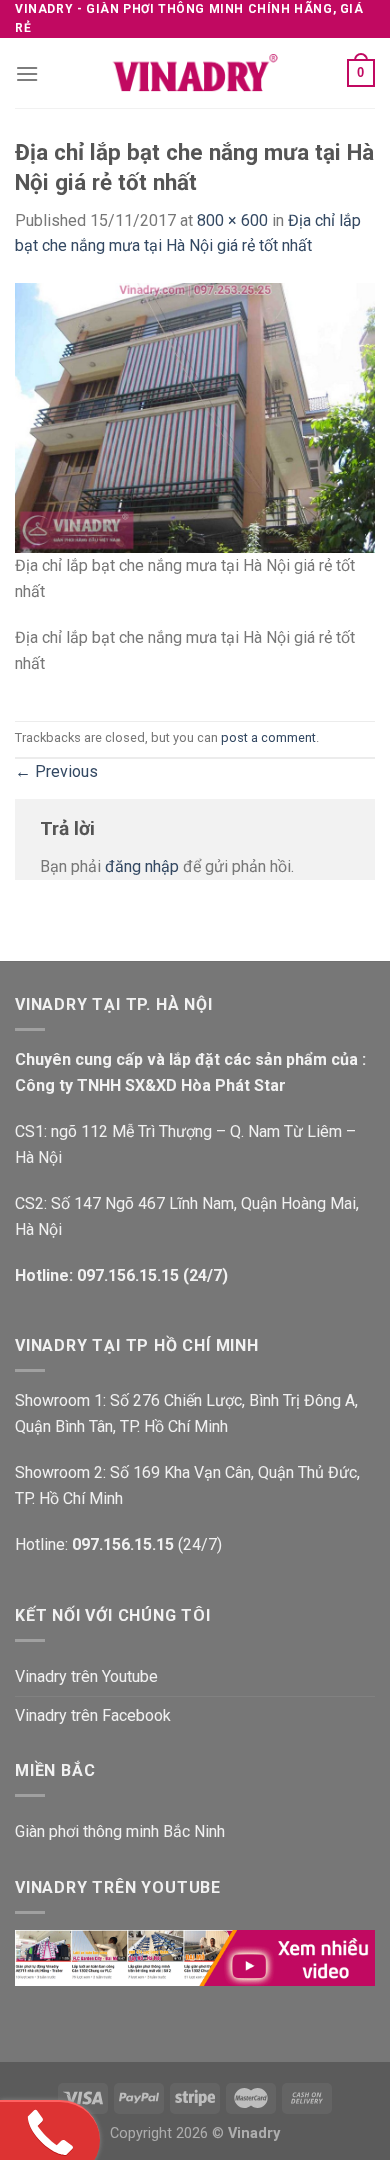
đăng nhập (142, 866)
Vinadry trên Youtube (86, 1676)
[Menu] (27, 73)
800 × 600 (232, 220)
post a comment (268, 737)
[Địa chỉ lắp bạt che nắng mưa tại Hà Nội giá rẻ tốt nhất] (195, 416)
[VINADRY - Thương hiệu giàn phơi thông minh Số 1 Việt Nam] (195, 73)
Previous (56, 771)
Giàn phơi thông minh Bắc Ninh (120, 1831)
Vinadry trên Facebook (93, 1715)
